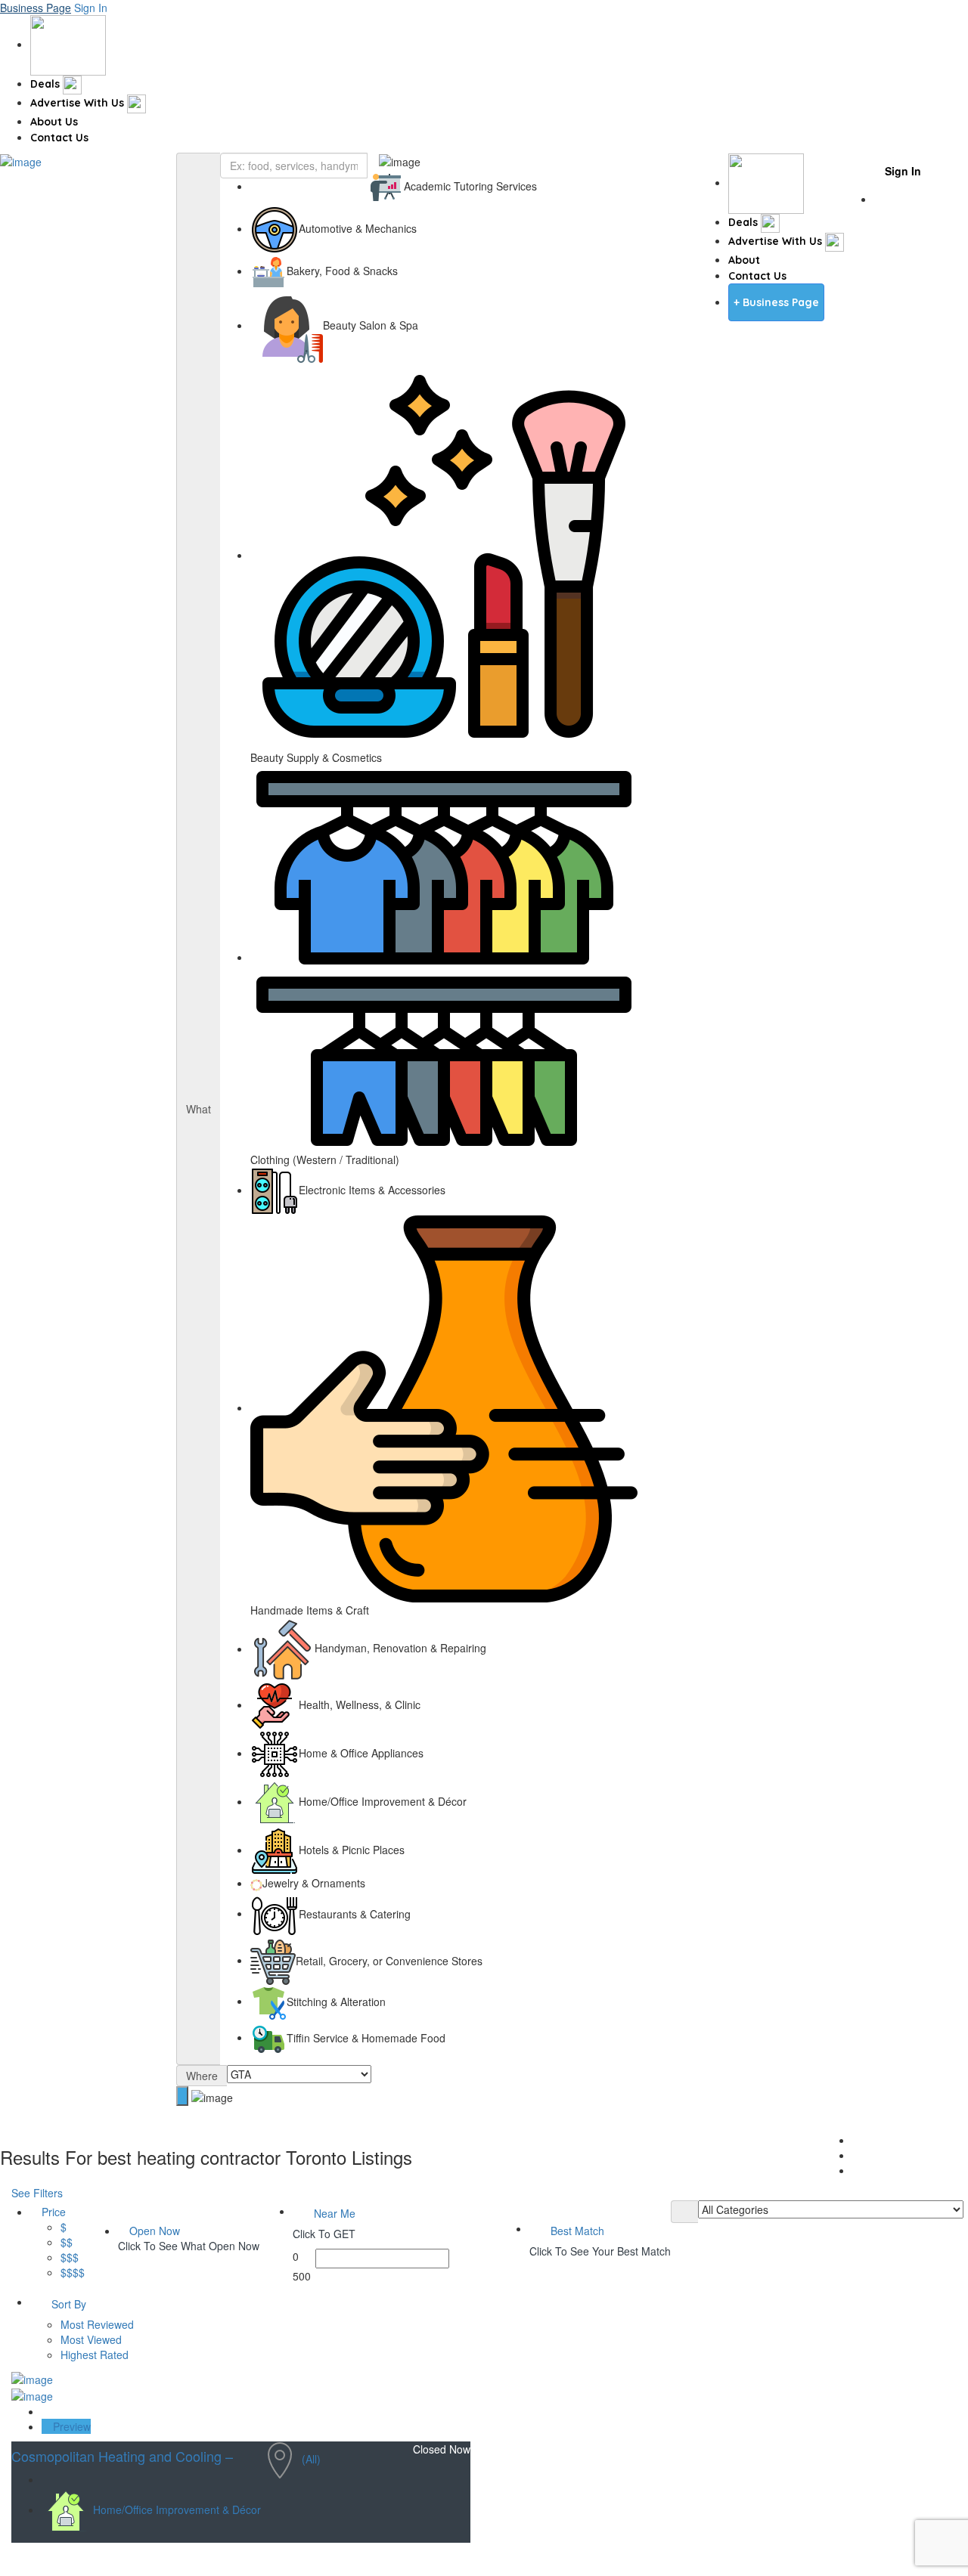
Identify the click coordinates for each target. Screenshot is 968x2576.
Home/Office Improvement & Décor (177, 2509)
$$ (67, 2242)
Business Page (36, 8)
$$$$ (73, 2272)
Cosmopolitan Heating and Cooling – (122, 2456)
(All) (311, 2459)
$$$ (70, 2257)
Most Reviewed (97, 2324)
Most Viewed (91, 2339)
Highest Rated (95, 2355)
